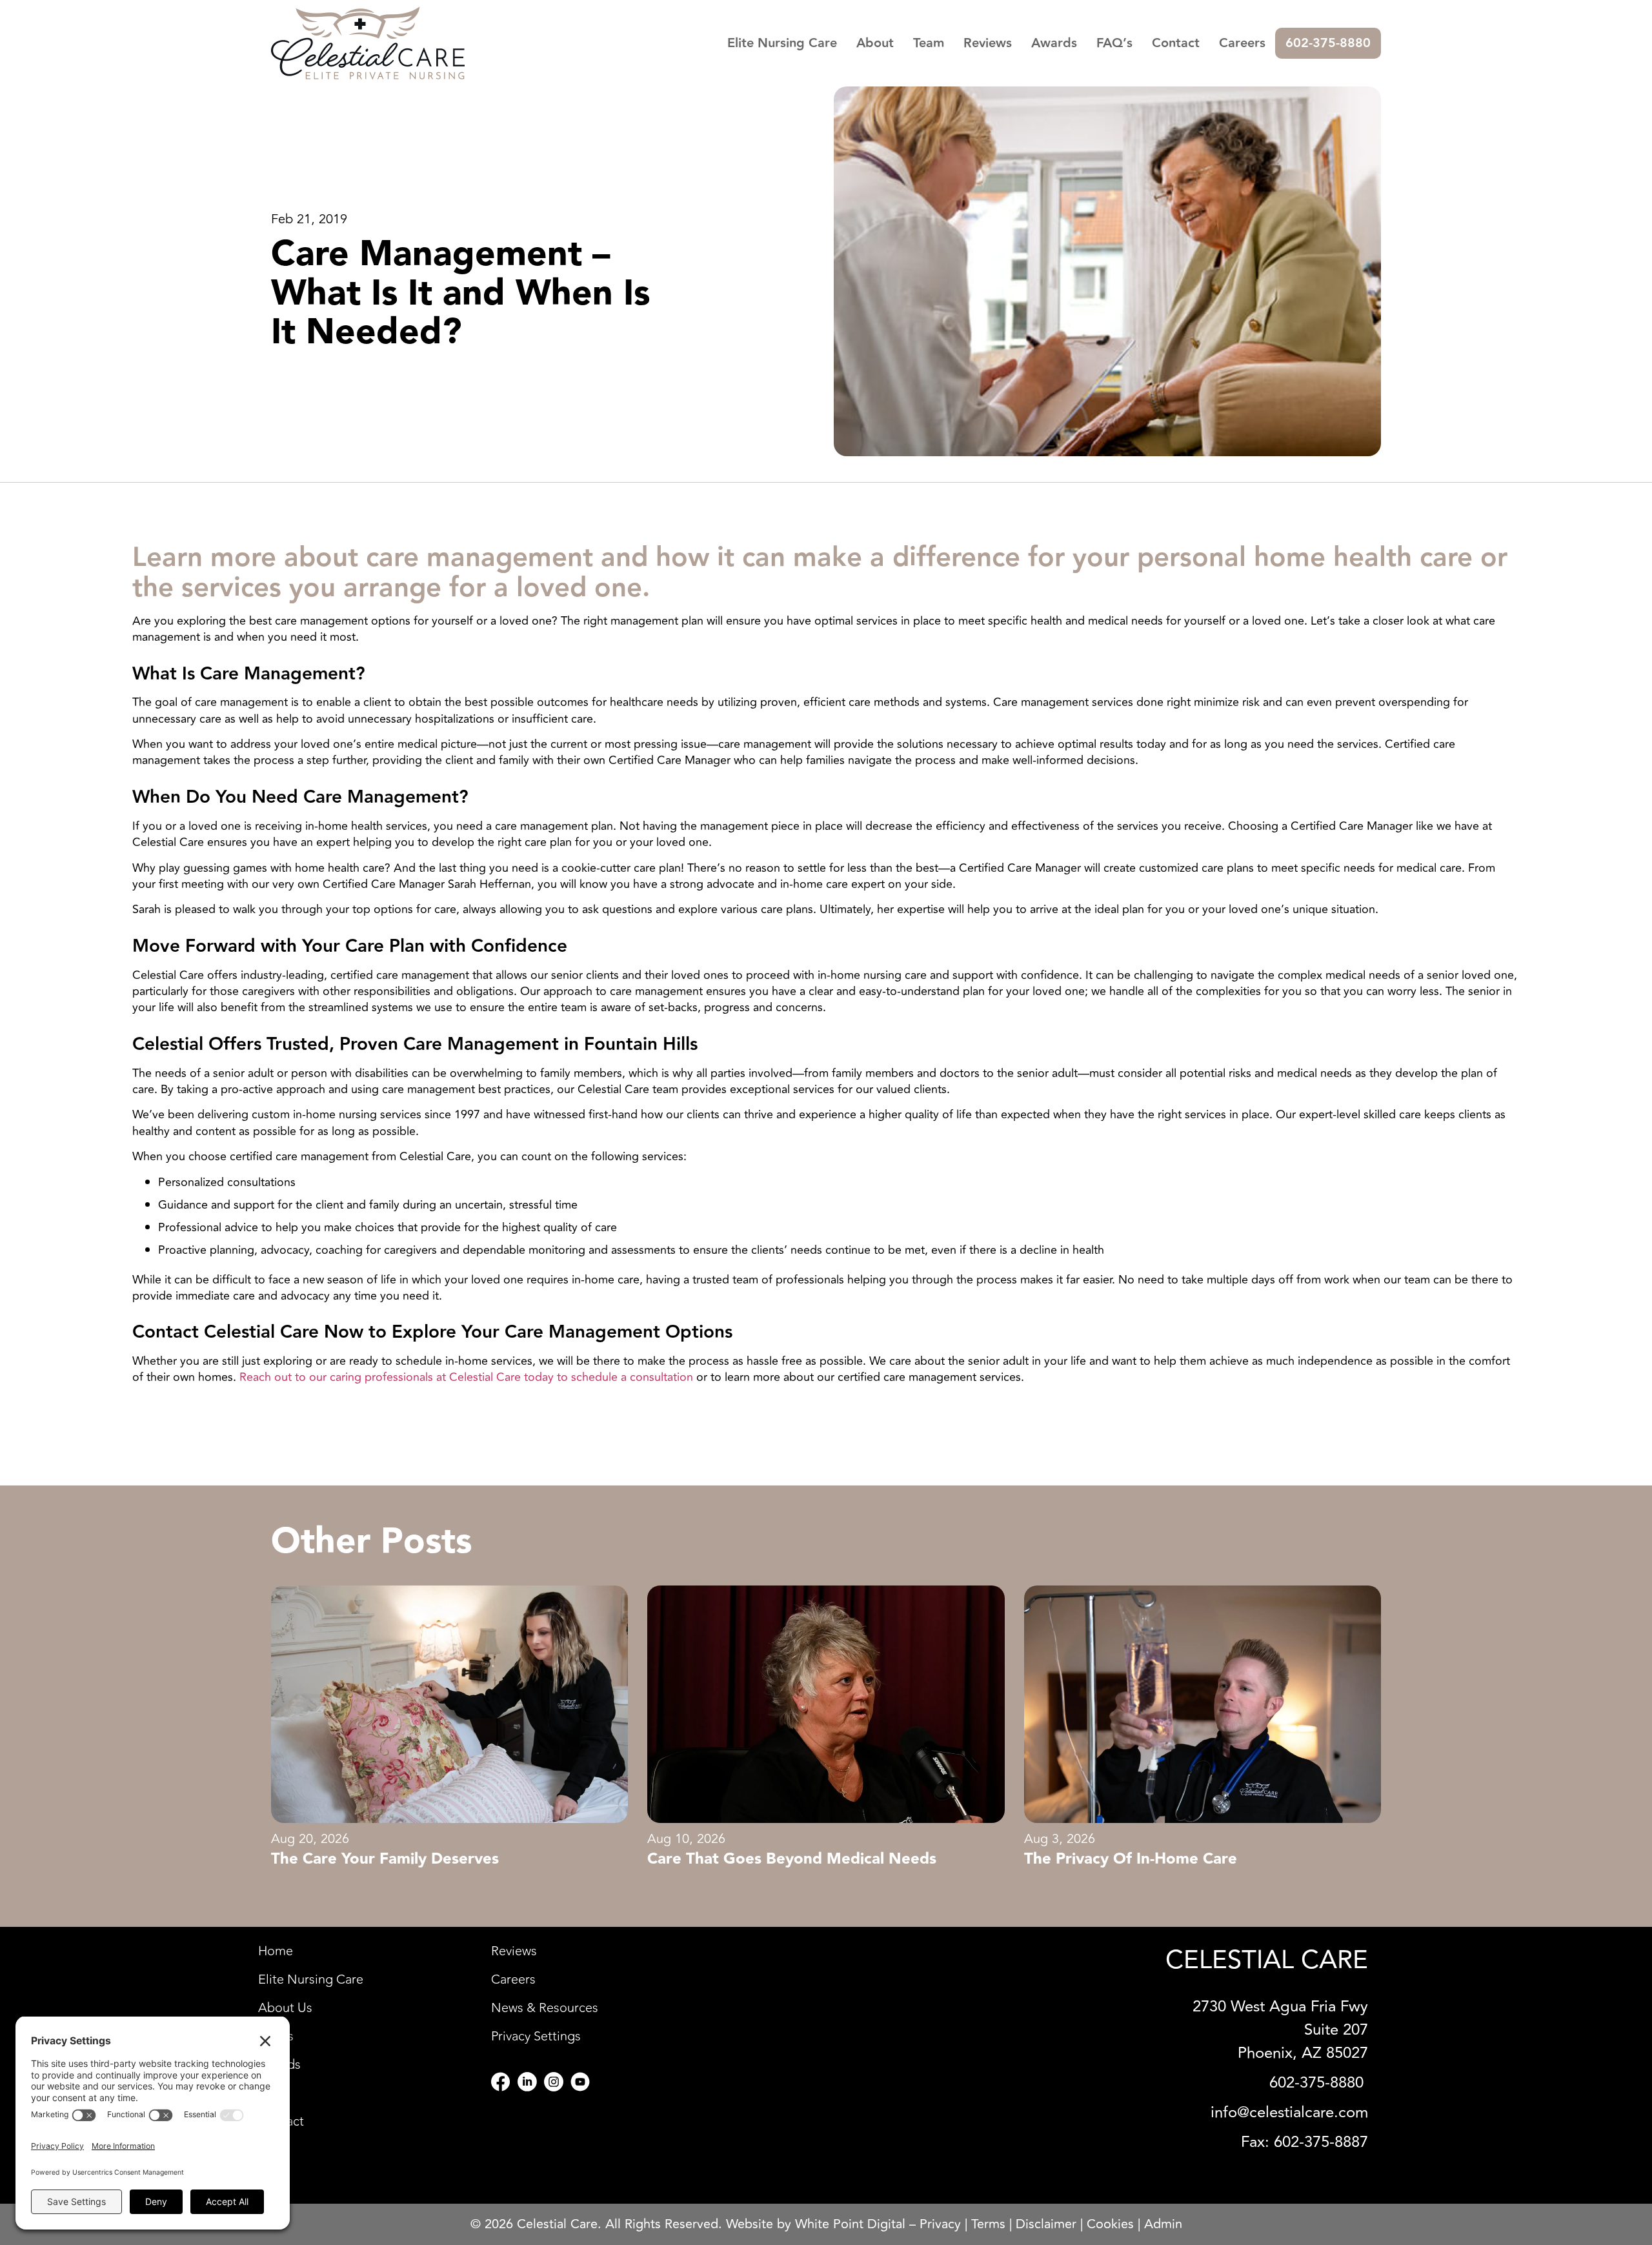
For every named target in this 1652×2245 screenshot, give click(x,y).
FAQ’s (1114, 43)
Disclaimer (1046, 2224)
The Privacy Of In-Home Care (1131, 1859)
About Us (285, 2008)
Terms (988, 2224)
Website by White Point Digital (816, 2224)
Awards (1054, 43)
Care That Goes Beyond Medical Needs (792, 1859)
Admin (1163, 2224)
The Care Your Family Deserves (385, 1859)
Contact (1176, 43)
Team (929, 43)
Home (276, 1951)
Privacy (940, 2224)
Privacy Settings (536, 2037)
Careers (1242, 43)
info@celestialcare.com (1289, 2112)
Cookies (1110, 2224)
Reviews (988, 43)
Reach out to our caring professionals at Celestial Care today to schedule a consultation (466, 1377)
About (875, 43)
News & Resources (545, 2008)
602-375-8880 (1328, 43)
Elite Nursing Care (782, 43)
